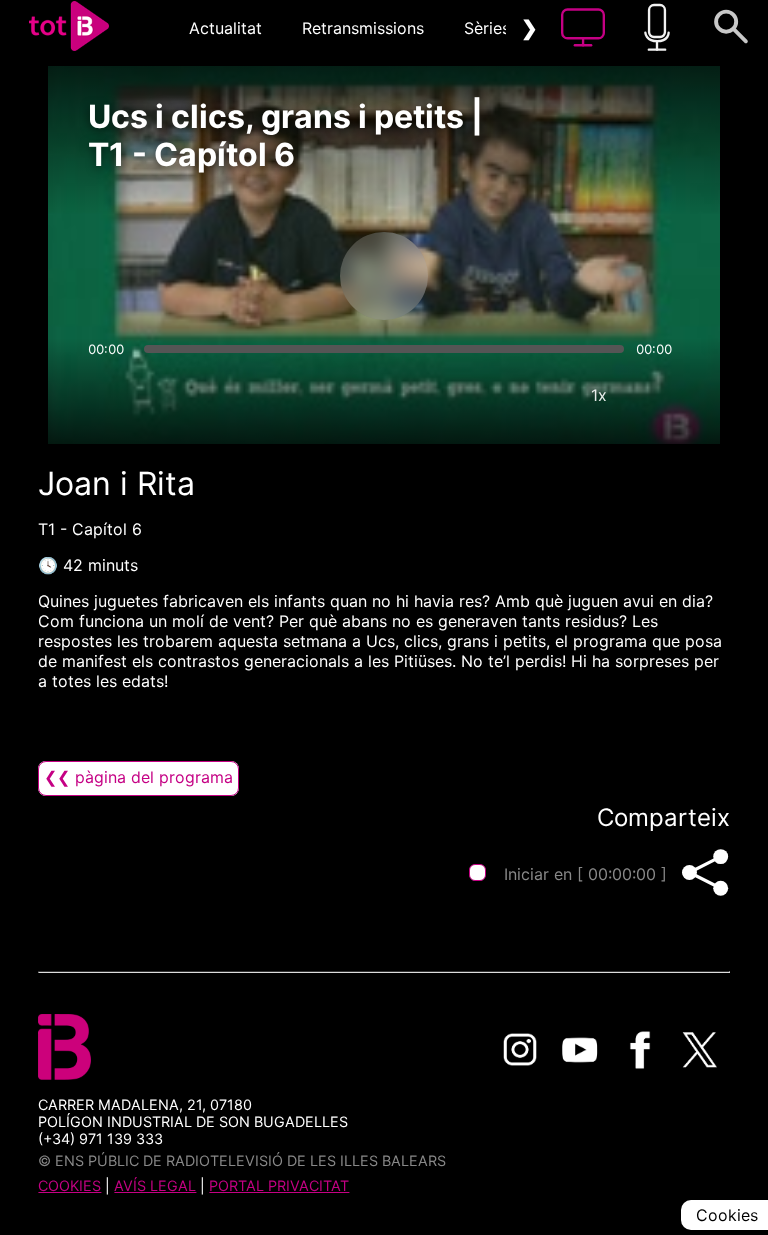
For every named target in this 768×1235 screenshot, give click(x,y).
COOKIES (69, 1185)
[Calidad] (539, 395)
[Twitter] (700, 1050)
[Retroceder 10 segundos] (279, 276)
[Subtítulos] (479, 395)
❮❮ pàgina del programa (138, 777)
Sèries (487, 28)
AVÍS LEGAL (155, 1185)
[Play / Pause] (384, 276)
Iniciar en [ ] (585, 874)
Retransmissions (363, 28)
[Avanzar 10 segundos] (489, 276)
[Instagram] (520, 1050)
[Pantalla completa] (659, 395)
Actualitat (225, 28)
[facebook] (640, 1050)
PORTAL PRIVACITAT (279, 1185)
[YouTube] (580, 1050)
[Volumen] (109, 395)
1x (599, 395)
